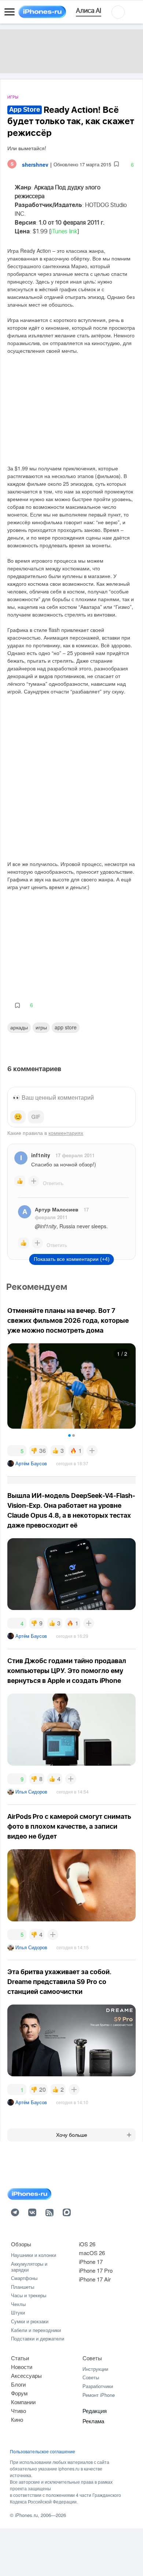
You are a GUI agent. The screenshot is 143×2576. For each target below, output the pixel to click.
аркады (19, 1027)
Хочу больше (72, 2135)
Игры (13, 97)
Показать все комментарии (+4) (72, 1259)
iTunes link (64, 232)
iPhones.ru (26, 2515)
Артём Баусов (31, 1463)
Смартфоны (24, 2278)
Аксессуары (26, 2375)
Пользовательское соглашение (43, 2451)
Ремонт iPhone (99, 2395)
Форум (19, 2393)
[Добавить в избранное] (116, 164)
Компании (23, 2402)
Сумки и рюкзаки (30, 2321)
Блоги (18, 2384)
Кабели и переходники (36, 2330)
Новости (22, 2367)
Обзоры (21, 2244)
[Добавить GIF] (36, 1117)
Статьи (20, 2358)
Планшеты (23, 2287)
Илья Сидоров (31, 1792)
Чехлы (18, 2304)
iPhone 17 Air (95, 2279)
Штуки (18, 2312)
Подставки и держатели (38, 2338)
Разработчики (98, 2386)
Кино (17, 2419)
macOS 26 (92, 2253)
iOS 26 (87, 2244)
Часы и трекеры (29, 2295)
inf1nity (41, 1155)
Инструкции (95, 2369)
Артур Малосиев (57, 1209)
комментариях (66, 1133)
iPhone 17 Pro (96, 2270)
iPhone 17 (91, 2262)
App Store (66, 1027)
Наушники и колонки (34, 2255)
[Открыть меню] (10, 12)
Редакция (95, 2411)
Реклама (93, 2421)
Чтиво (19, 2411)
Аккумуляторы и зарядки (29, 2267)
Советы (92, 2358)
